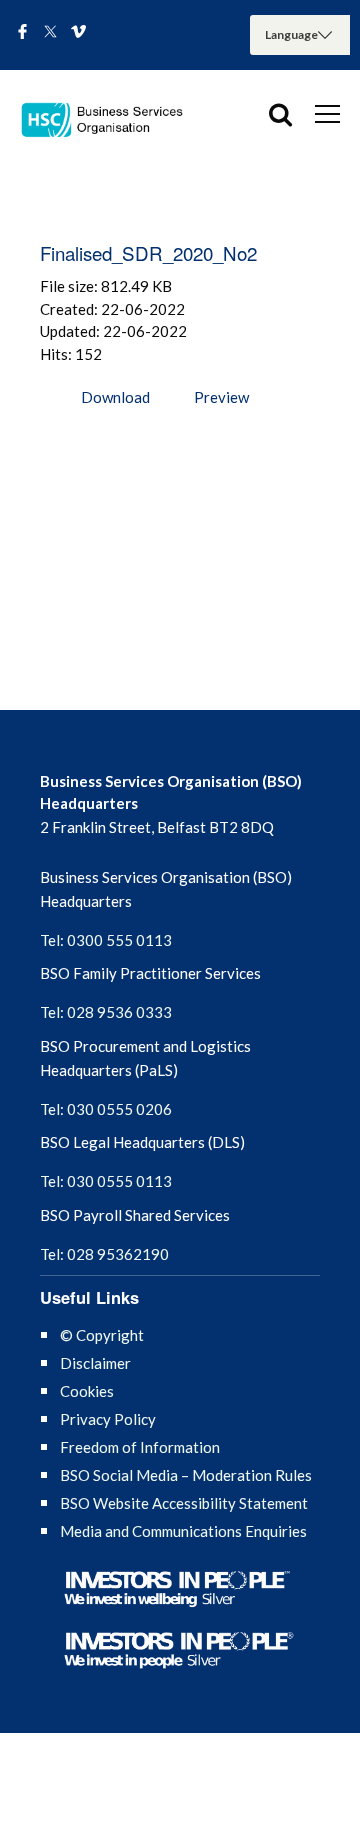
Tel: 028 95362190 (104, 1254)
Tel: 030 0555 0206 (106, 1109)
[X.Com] (50, 33)
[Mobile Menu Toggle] (327, 113)
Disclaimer (95, 1363)
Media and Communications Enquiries (183, 1531)
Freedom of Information (140, 1447)
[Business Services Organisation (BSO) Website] (110, 120)
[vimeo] (78, 33)
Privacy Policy (108, 1419)
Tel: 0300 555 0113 (106, 940)
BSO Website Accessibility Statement (184, 1503)
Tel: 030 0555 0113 (106, 1181)
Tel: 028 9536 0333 (106, 1012)
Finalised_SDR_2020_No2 (148, 252)
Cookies (87, 1391)
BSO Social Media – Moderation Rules (186, 1475)
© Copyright (102, 1335)
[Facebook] (22, 33)
